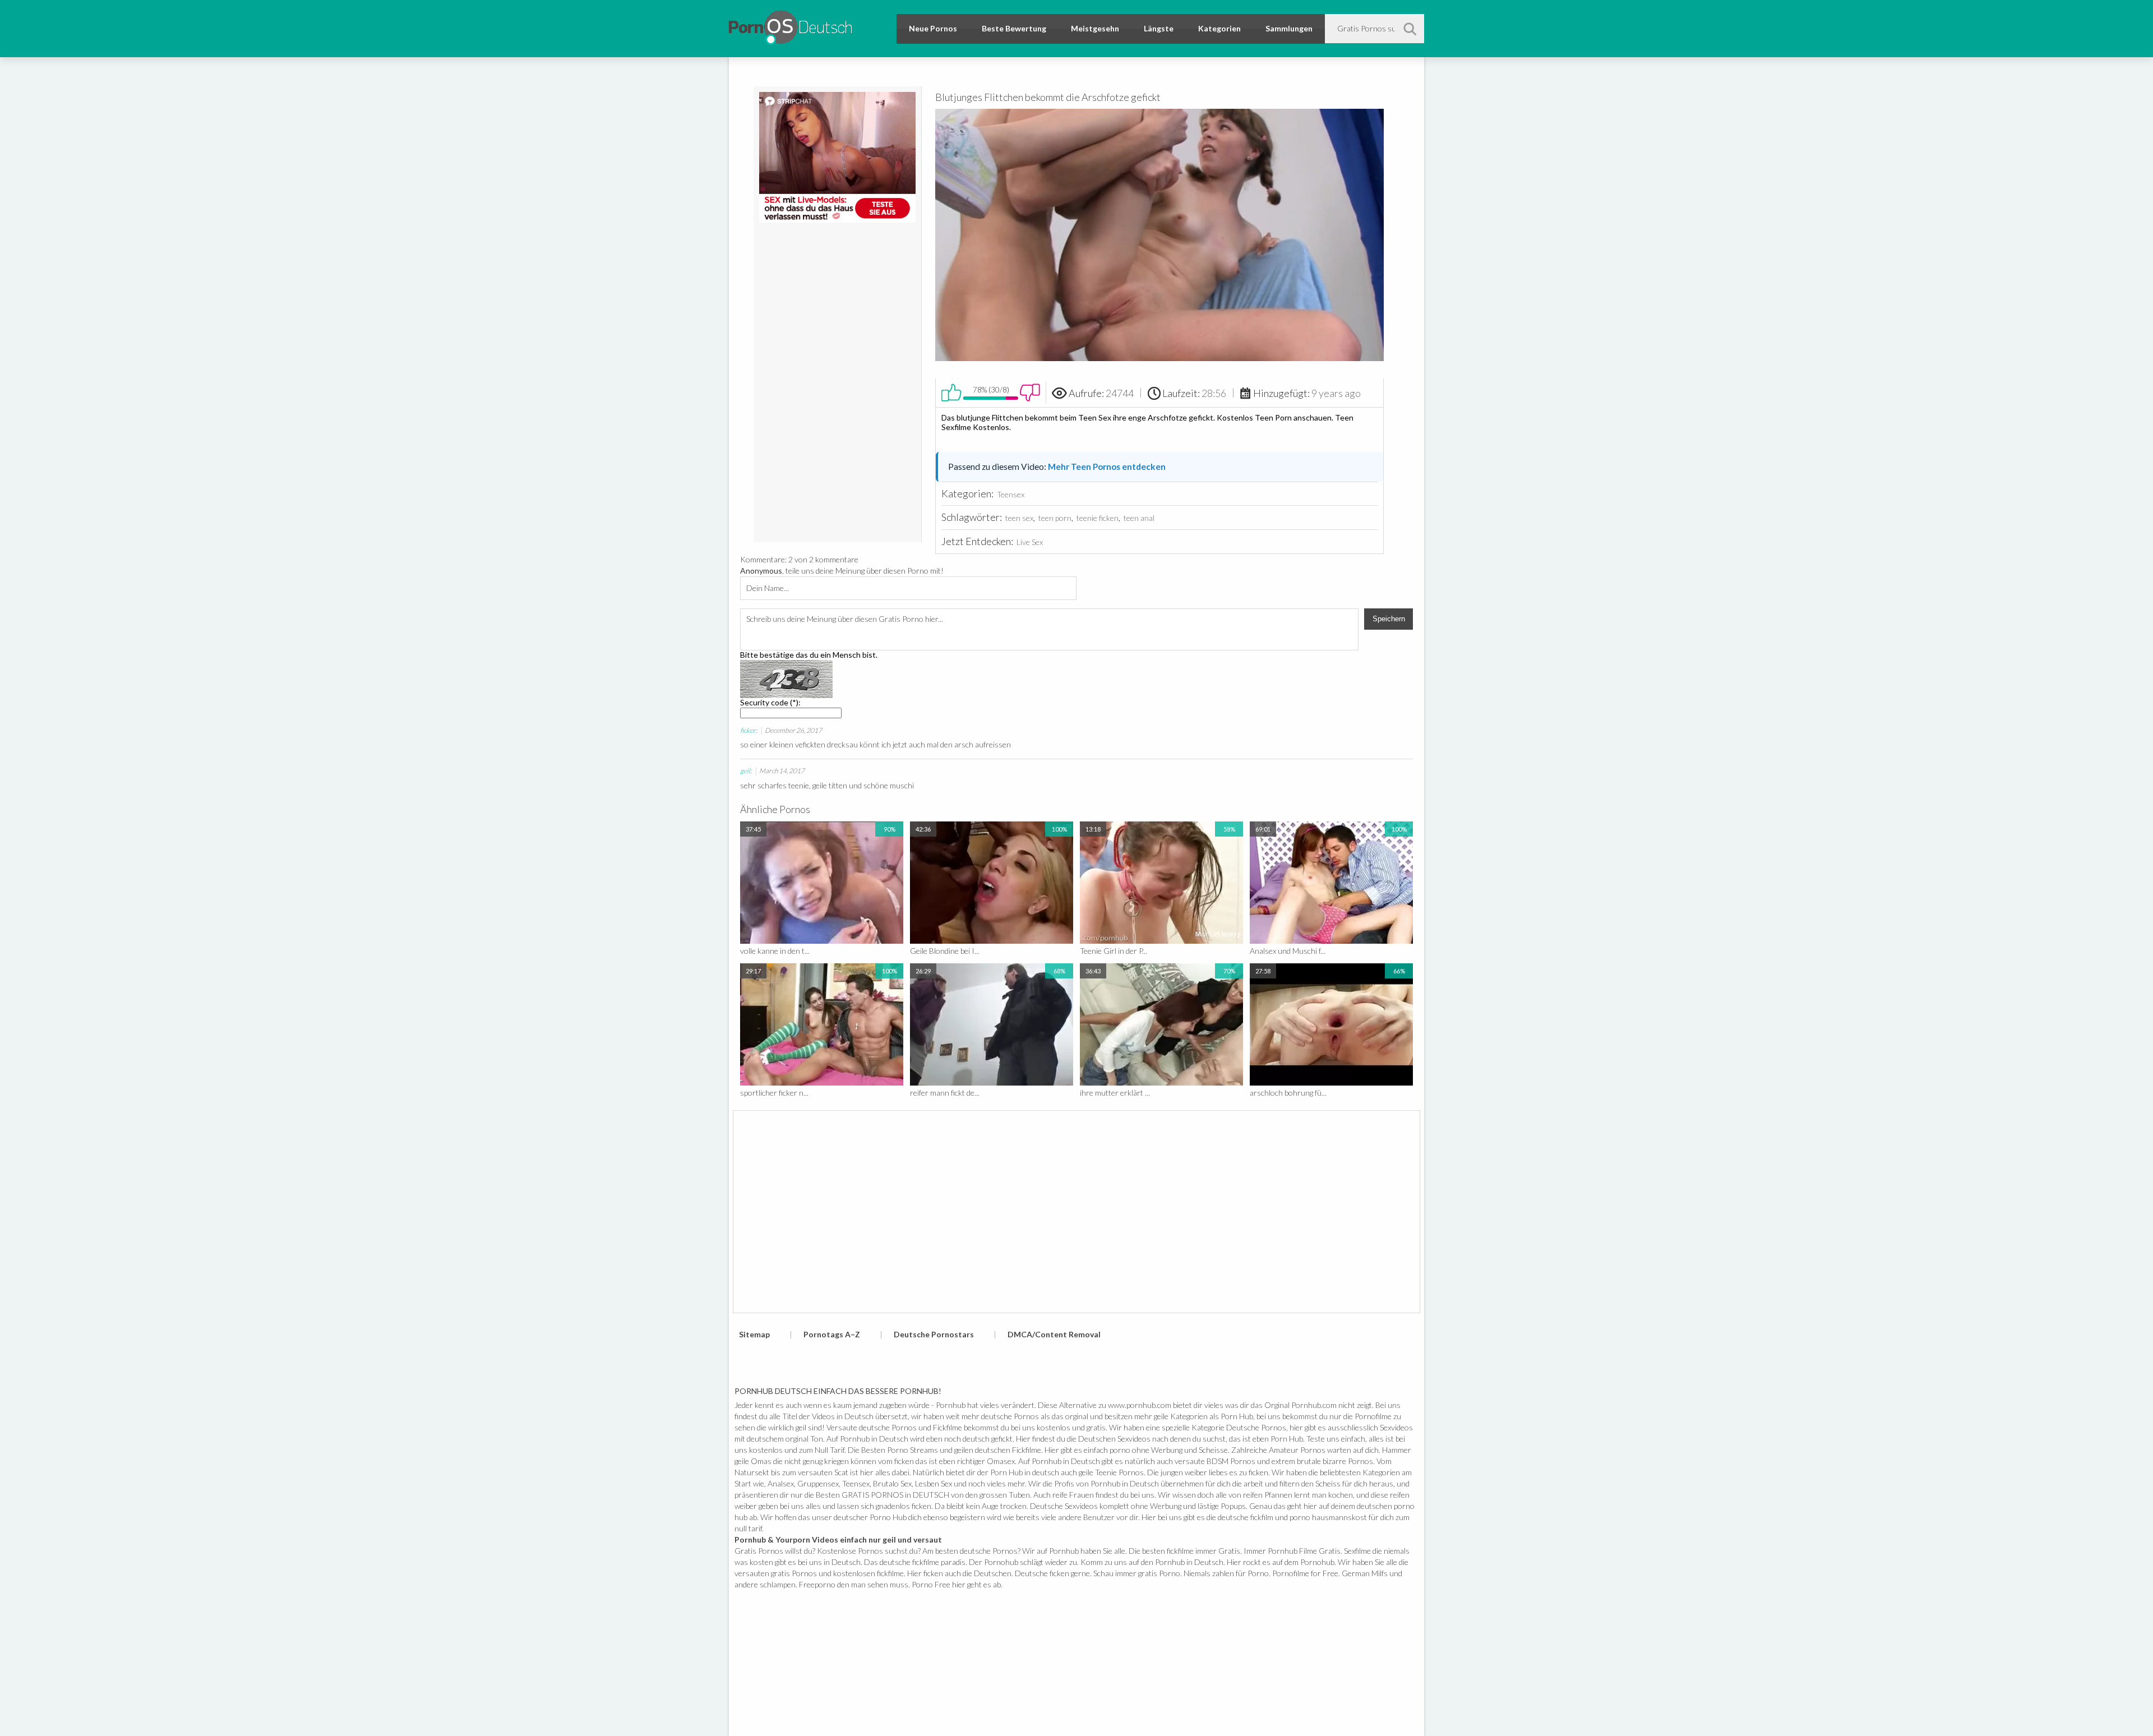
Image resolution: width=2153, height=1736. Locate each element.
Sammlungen (1289, 28)
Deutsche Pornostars (934, 1334)
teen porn (1055, 518)
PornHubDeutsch (790, 26)
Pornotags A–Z (832, 1334)
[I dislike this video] (1030, 393)
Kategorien (1219, 28)
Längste (1159, 28)
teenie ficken (1098, 518)
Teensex (1011, 494)
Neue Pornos (933, 28)
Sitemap (754, 1334)
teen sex (1019, 518)
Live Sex (1030, 542)
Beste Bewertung (1014, 28)
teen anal (1139, 518)
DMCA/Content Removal (1054, 1334)
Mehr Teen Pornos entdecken (1107, 467)
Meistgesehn (1095, 28)
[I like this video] (951, 393)
